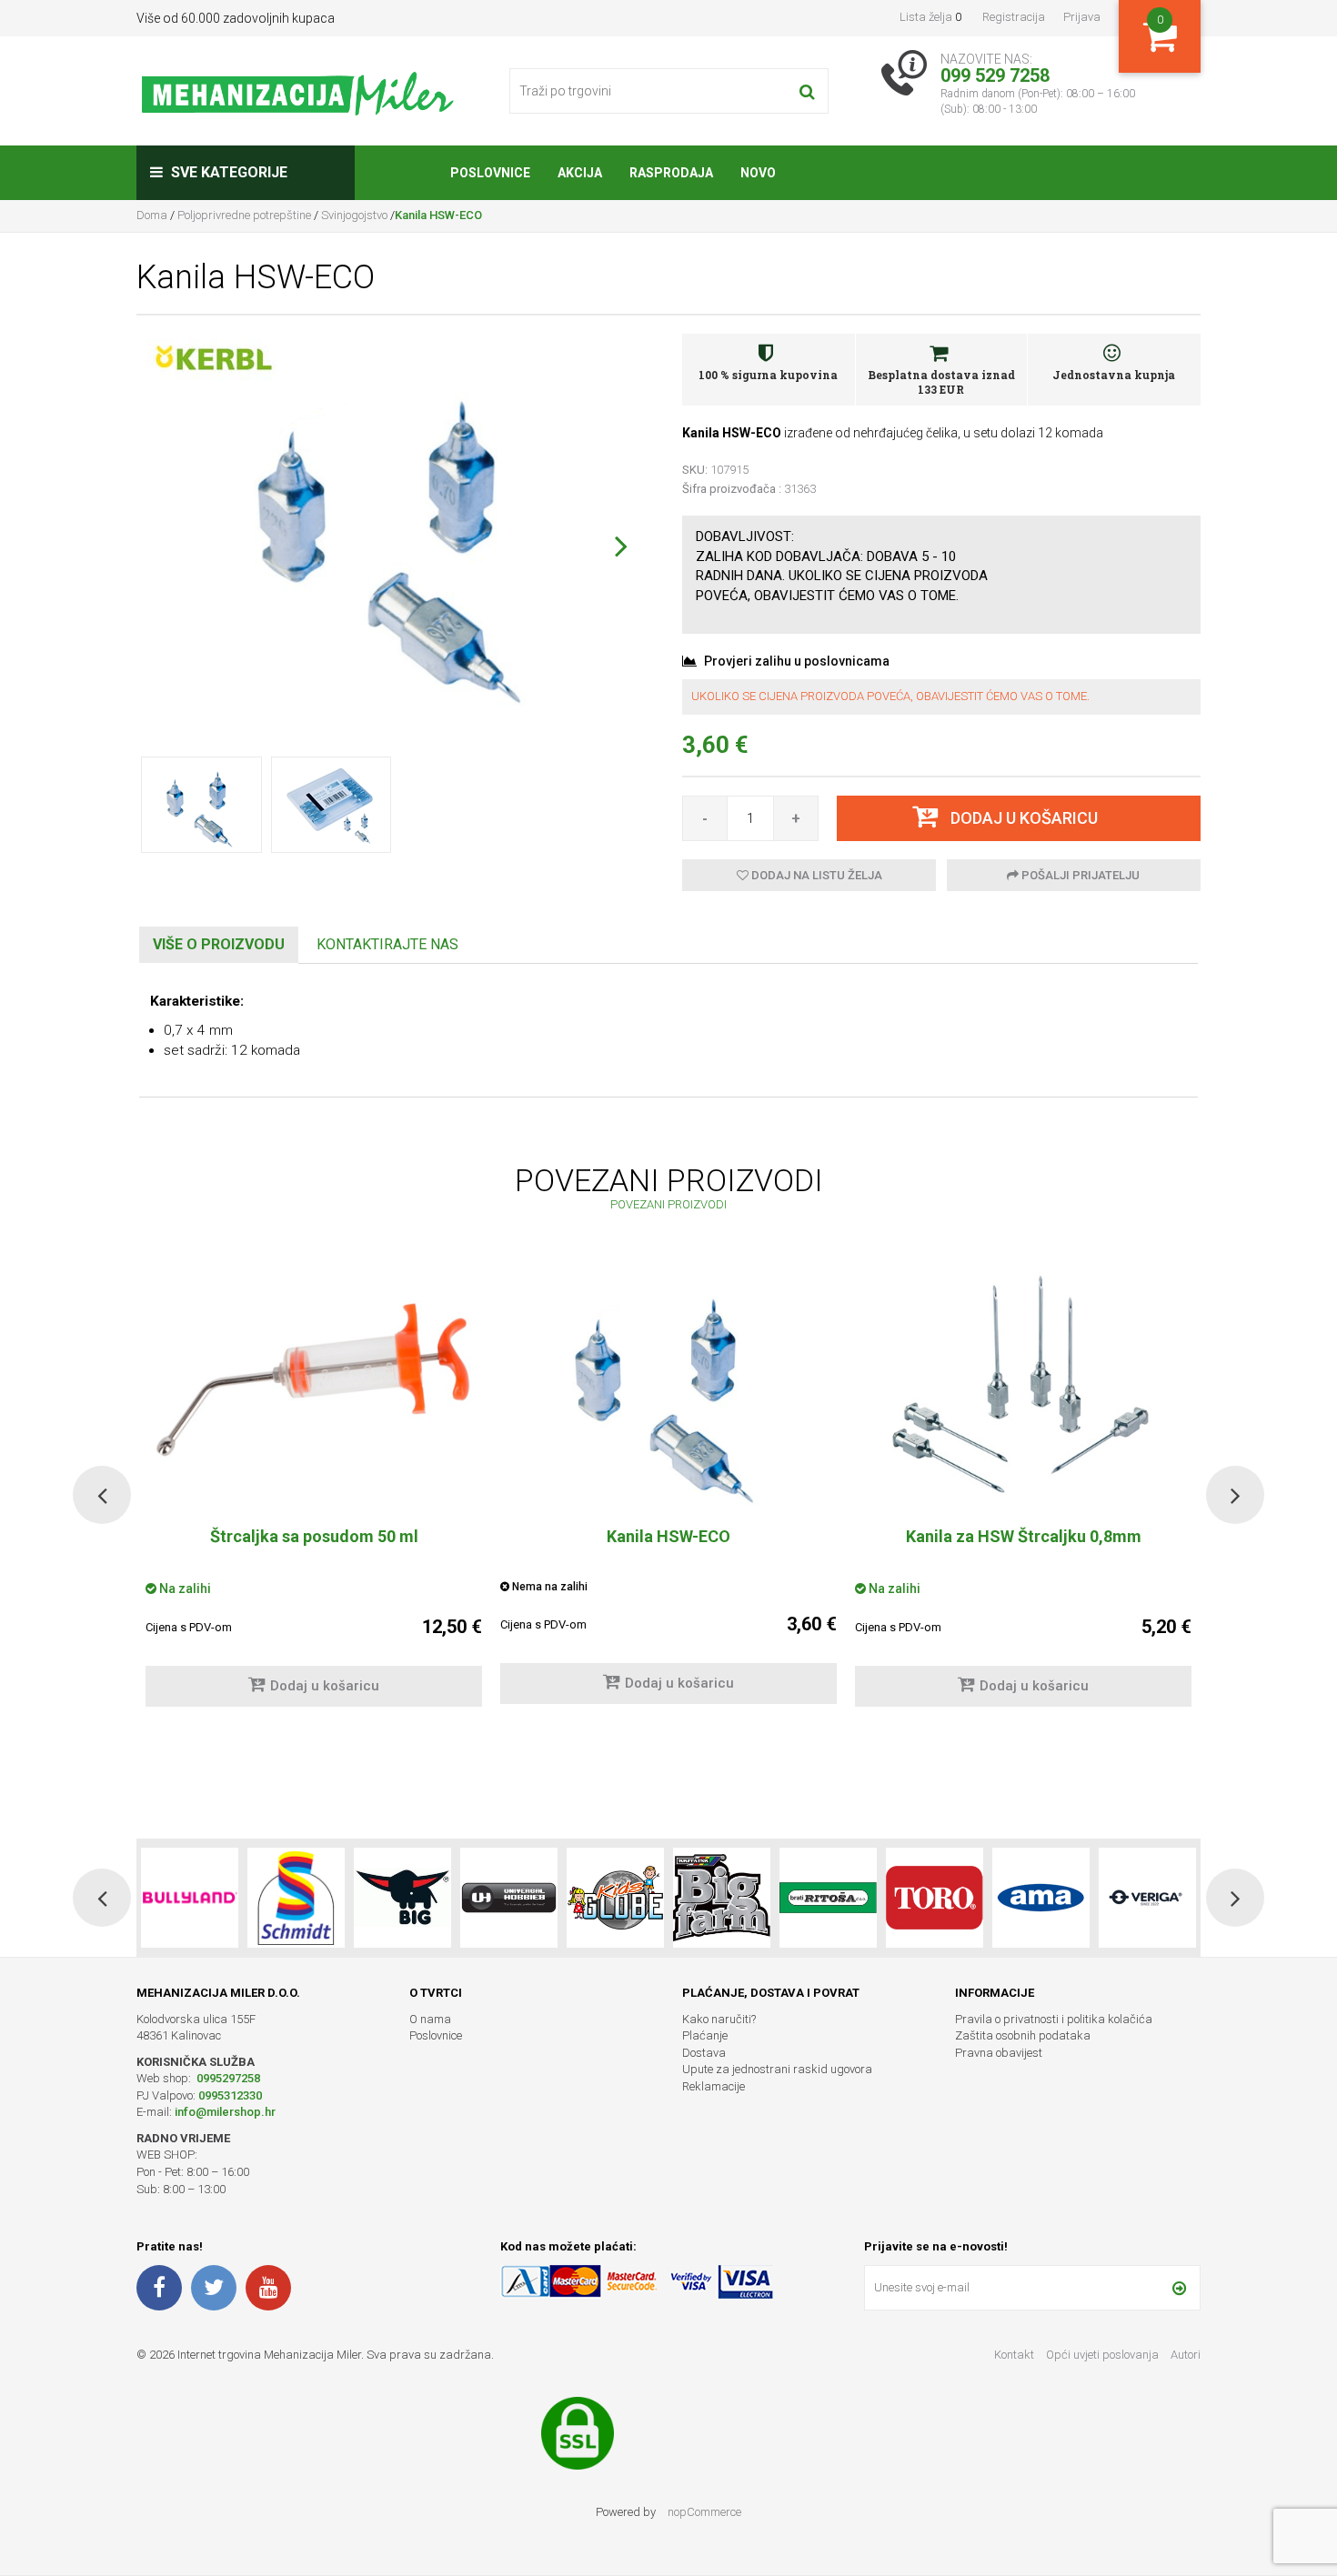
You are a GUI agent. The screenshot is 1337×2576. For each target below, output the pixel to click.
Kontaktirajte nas (387, 944)
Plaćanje (705, 2035)
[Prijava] (1179, 2288)
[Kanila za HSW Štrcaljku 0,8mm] (1023, 1388)
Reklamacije (714, 2086)
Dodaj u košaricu (325, 1686)
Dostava (704, 2053)
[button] (621, 546)
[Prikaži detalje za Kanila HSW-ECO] (668, 1388)
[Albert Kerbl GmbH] (214, 358)
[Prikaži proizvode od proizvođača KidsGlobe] (509, 1898)
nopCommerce (704, 2512)
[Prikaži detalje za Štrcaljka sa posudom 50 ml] (314, 1380)
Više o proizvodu (219, 944)
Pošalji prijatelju (1079, 875)
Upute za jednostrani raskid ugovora (777, 2069)
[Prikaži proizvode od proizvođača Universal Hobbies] (402, 1898)
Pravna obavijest (999, 2053)
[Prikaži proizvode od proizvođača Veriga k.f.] (1041, 1898)
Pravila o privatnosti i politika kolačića (1054, 2019)
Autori (1186, 2355)
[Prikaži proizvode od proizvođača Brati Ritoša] (722, 1898)
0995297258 (227, 2078)
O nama (430, 2019)
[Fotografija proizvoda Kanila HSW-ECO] (396, 533)
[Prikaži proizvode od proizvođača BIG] (296, 1898)
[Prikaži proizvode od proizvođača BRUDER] (1147, 1898)
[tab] (219, 945)
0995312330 (230, 2095)
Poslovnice (436, 2035)
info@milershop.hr (225, 2112)
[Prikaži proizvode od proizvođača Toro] (828, 1898)
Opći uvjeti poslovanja (1104, 2355)
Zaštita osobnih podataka (1023, 2035)
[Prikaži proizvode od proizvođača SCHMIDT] (190, 1898)
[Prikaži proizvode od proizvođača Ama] (935, 1898)
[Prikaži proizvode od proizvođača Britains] (615, 1898)
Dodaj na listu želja (815, 875)
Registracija (1014, 17)
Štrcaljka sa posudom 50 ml (314, 1536)
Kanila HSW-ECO (668, 1536)
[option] (668, 1494)
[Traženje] (807, 91)
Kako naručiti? (719, 2019)
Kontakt (1014, 2355)
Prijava (1082, 17)
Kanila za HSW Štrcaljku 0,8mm (1024, 1536)
